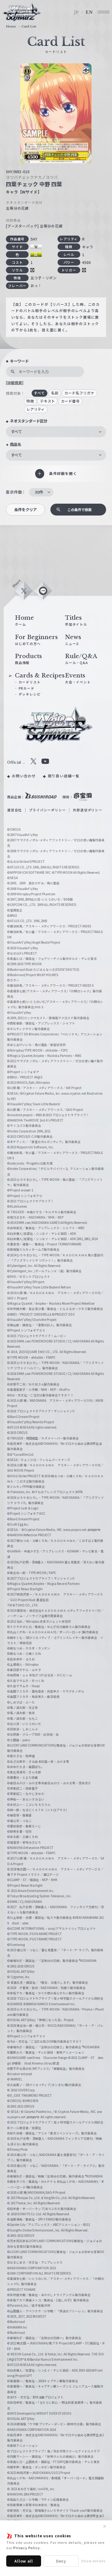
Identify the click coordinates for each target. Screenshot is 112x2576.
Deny (61, 2561)
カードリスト (30, 682)
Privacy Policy (26, 2548)
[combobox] (56, 432)
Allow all (23, 2561)
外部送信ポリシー (87, 810)
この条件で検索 (79, 510)
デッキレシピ (30, 694)
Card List (29, 27)
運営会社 (14, 810)
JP (77, 12)
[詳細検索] (15, 383)
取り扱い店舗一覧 (64, 776)
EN (89, 12)
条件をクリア (26, 510)
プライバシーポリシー (47, 810)
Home (11, 27)
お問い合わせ (24, 776)
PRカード (27, 688)
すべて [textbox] (16, 432)
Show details (93, 2561)
